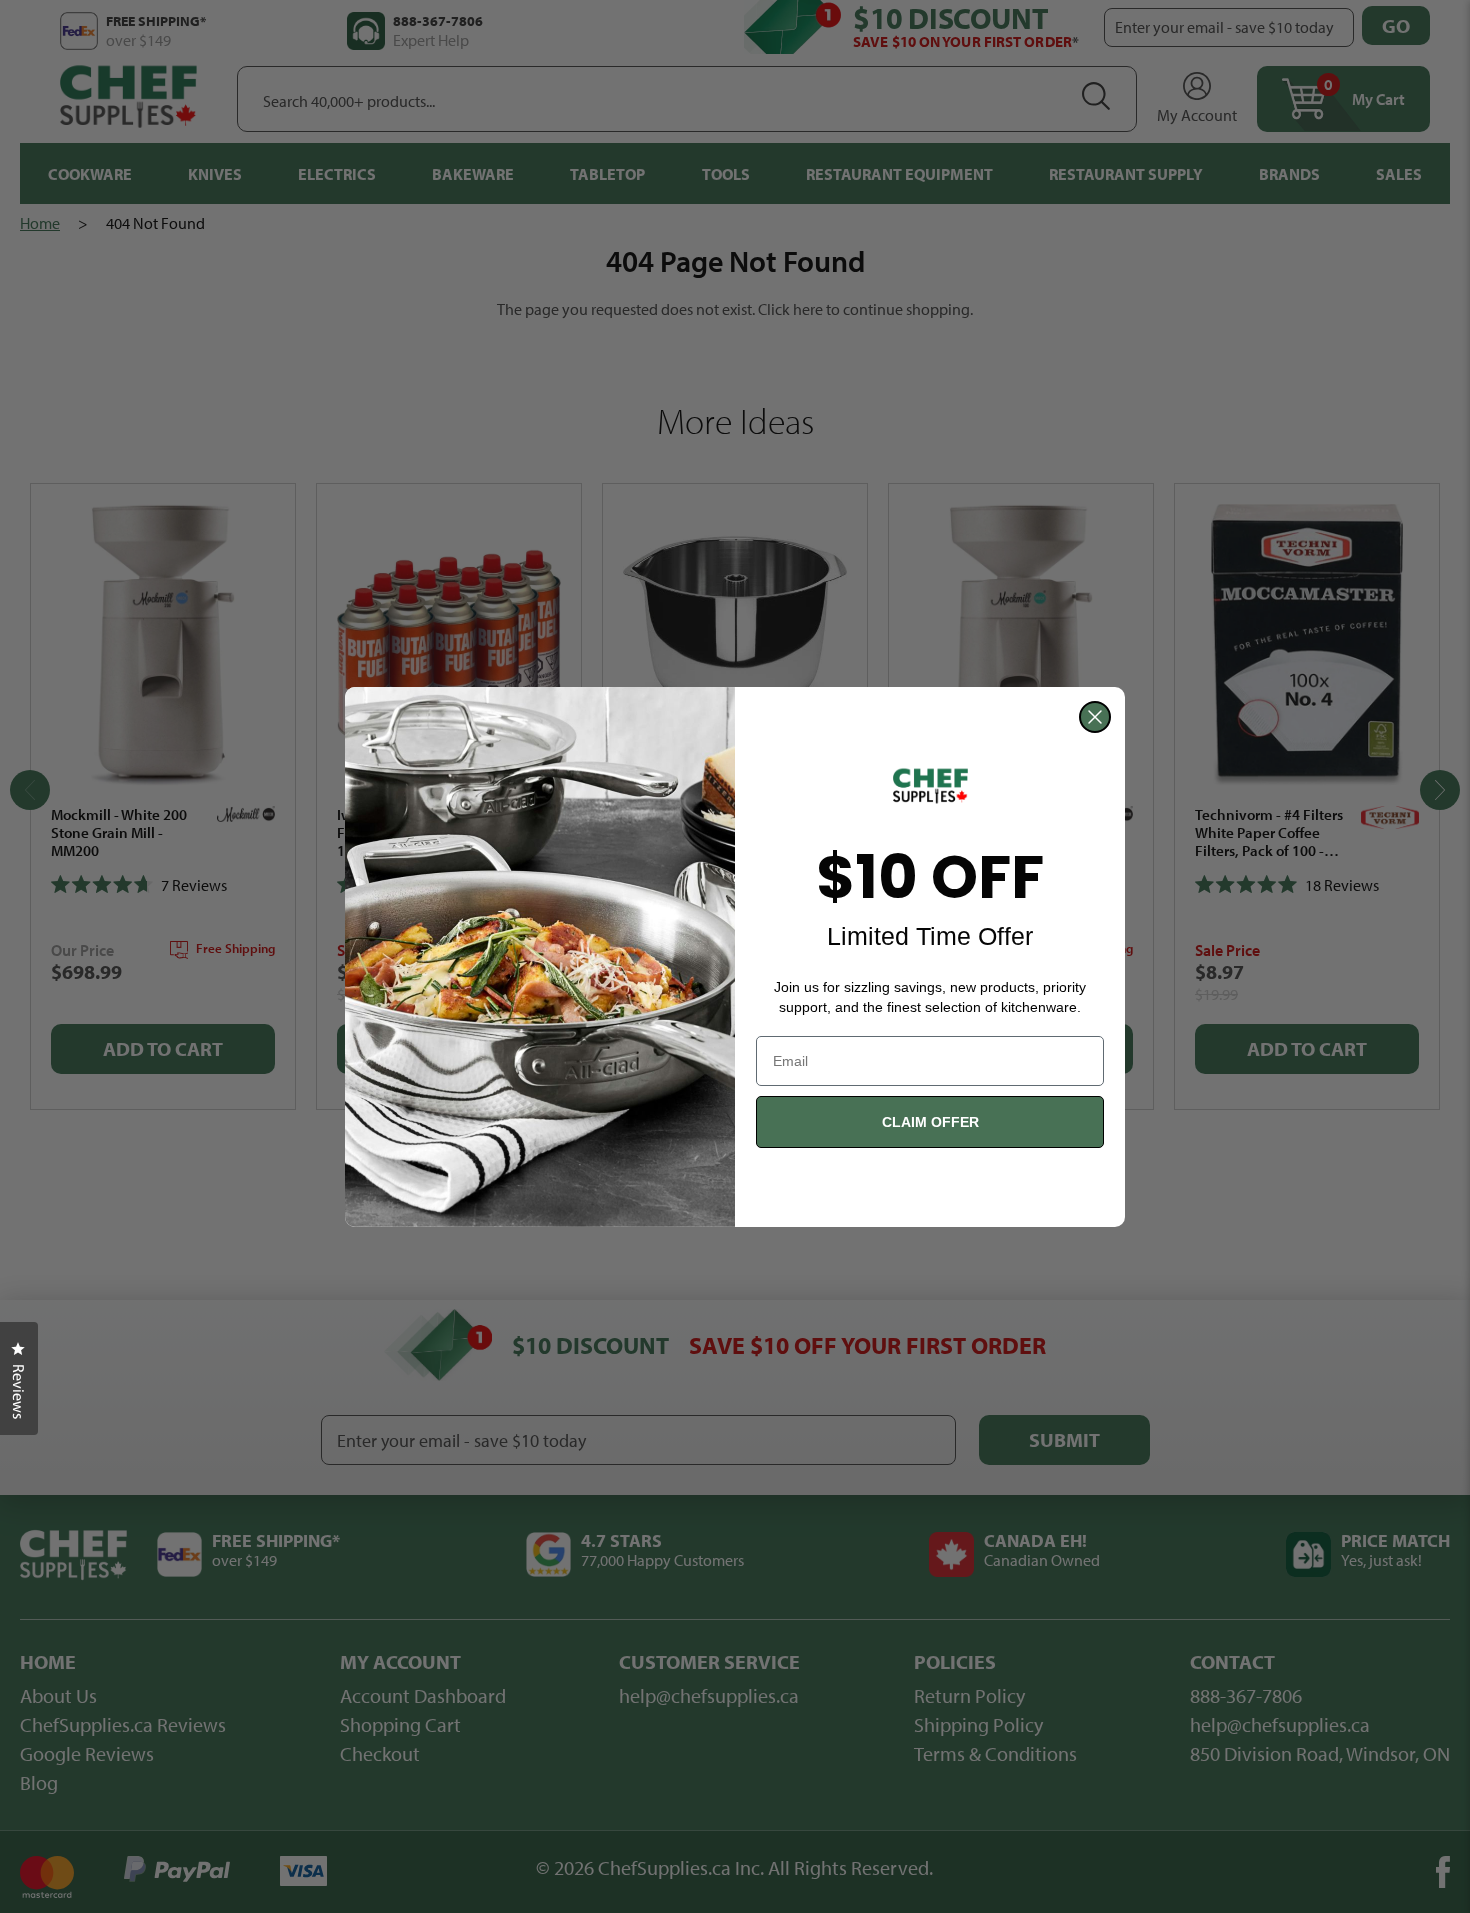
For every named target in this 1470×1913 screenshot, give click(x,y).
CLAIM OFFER (930, 1122)
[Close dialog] (1095, 717)
